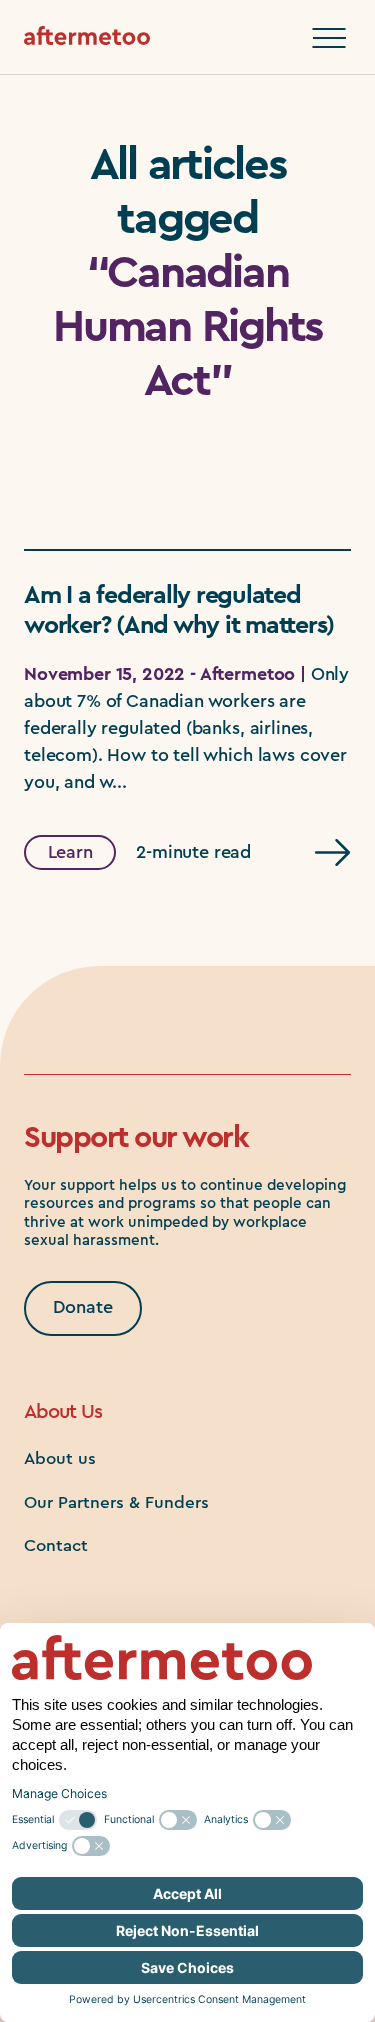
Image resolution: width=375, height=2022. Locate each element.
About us (60, 1458)
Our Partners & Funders (116, 1502)
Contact (56, 1545)
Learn (70, 852)
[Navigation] (329, 38)
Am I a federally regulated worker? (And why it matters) (179, 610)
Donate (83, 1307)
